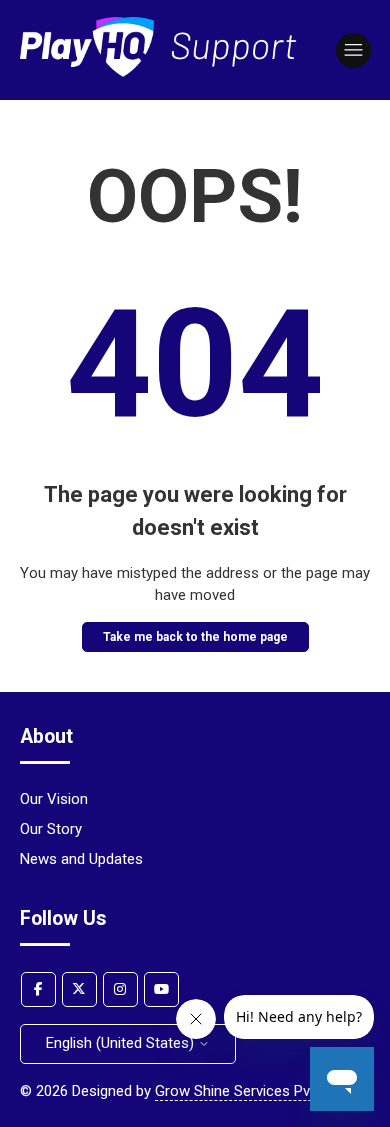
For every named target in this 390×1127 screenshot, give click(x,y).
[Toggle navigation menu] (353, 50)
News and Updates (81, 859)
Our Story (51, 829)
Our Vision (54, 799)
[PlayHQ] (158, 72)
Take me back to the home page (195, 637)
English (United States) (122, 1043)
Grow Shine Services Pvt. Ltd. (250, 1091)
